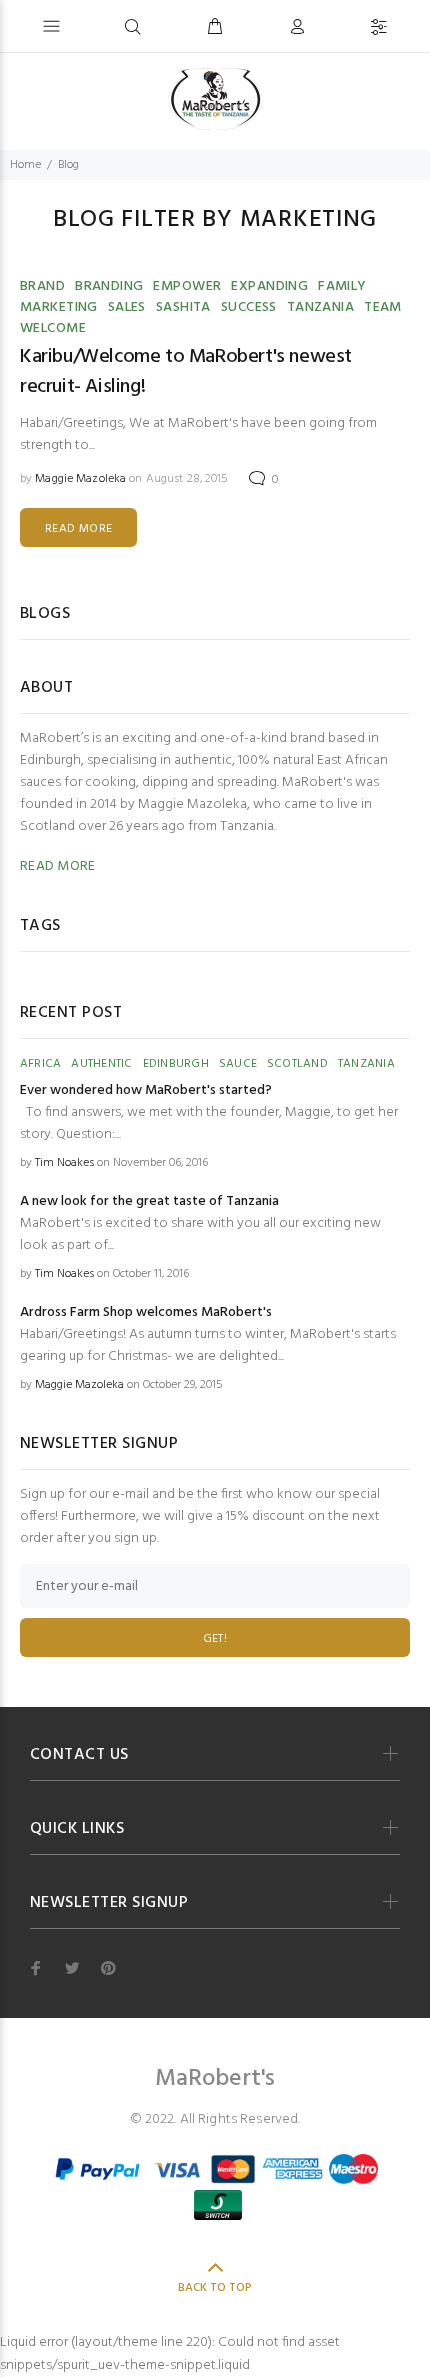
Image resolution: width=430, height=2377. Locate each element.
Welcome (53, 328)
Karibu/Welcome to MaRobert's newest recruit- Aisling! (186, 372)
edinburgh (176, 1064)
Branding (109, 286)
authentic (101, 1064)
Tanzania (320, 307)
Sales (127, 307)
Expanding (269, 286)
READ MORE (78, 529)
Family (342, 286)
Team (383, 307)
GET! (215, 1639)
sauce (238, 1064)
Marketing (59, 307)
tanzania (366, 1064)
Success (249, 307)
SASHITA (183, 307)
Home (25, 165)
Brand (42, 286)
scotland (297, 1064)
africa (40, 1064)
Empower (187, 286)
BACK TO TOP (215, 2288)
